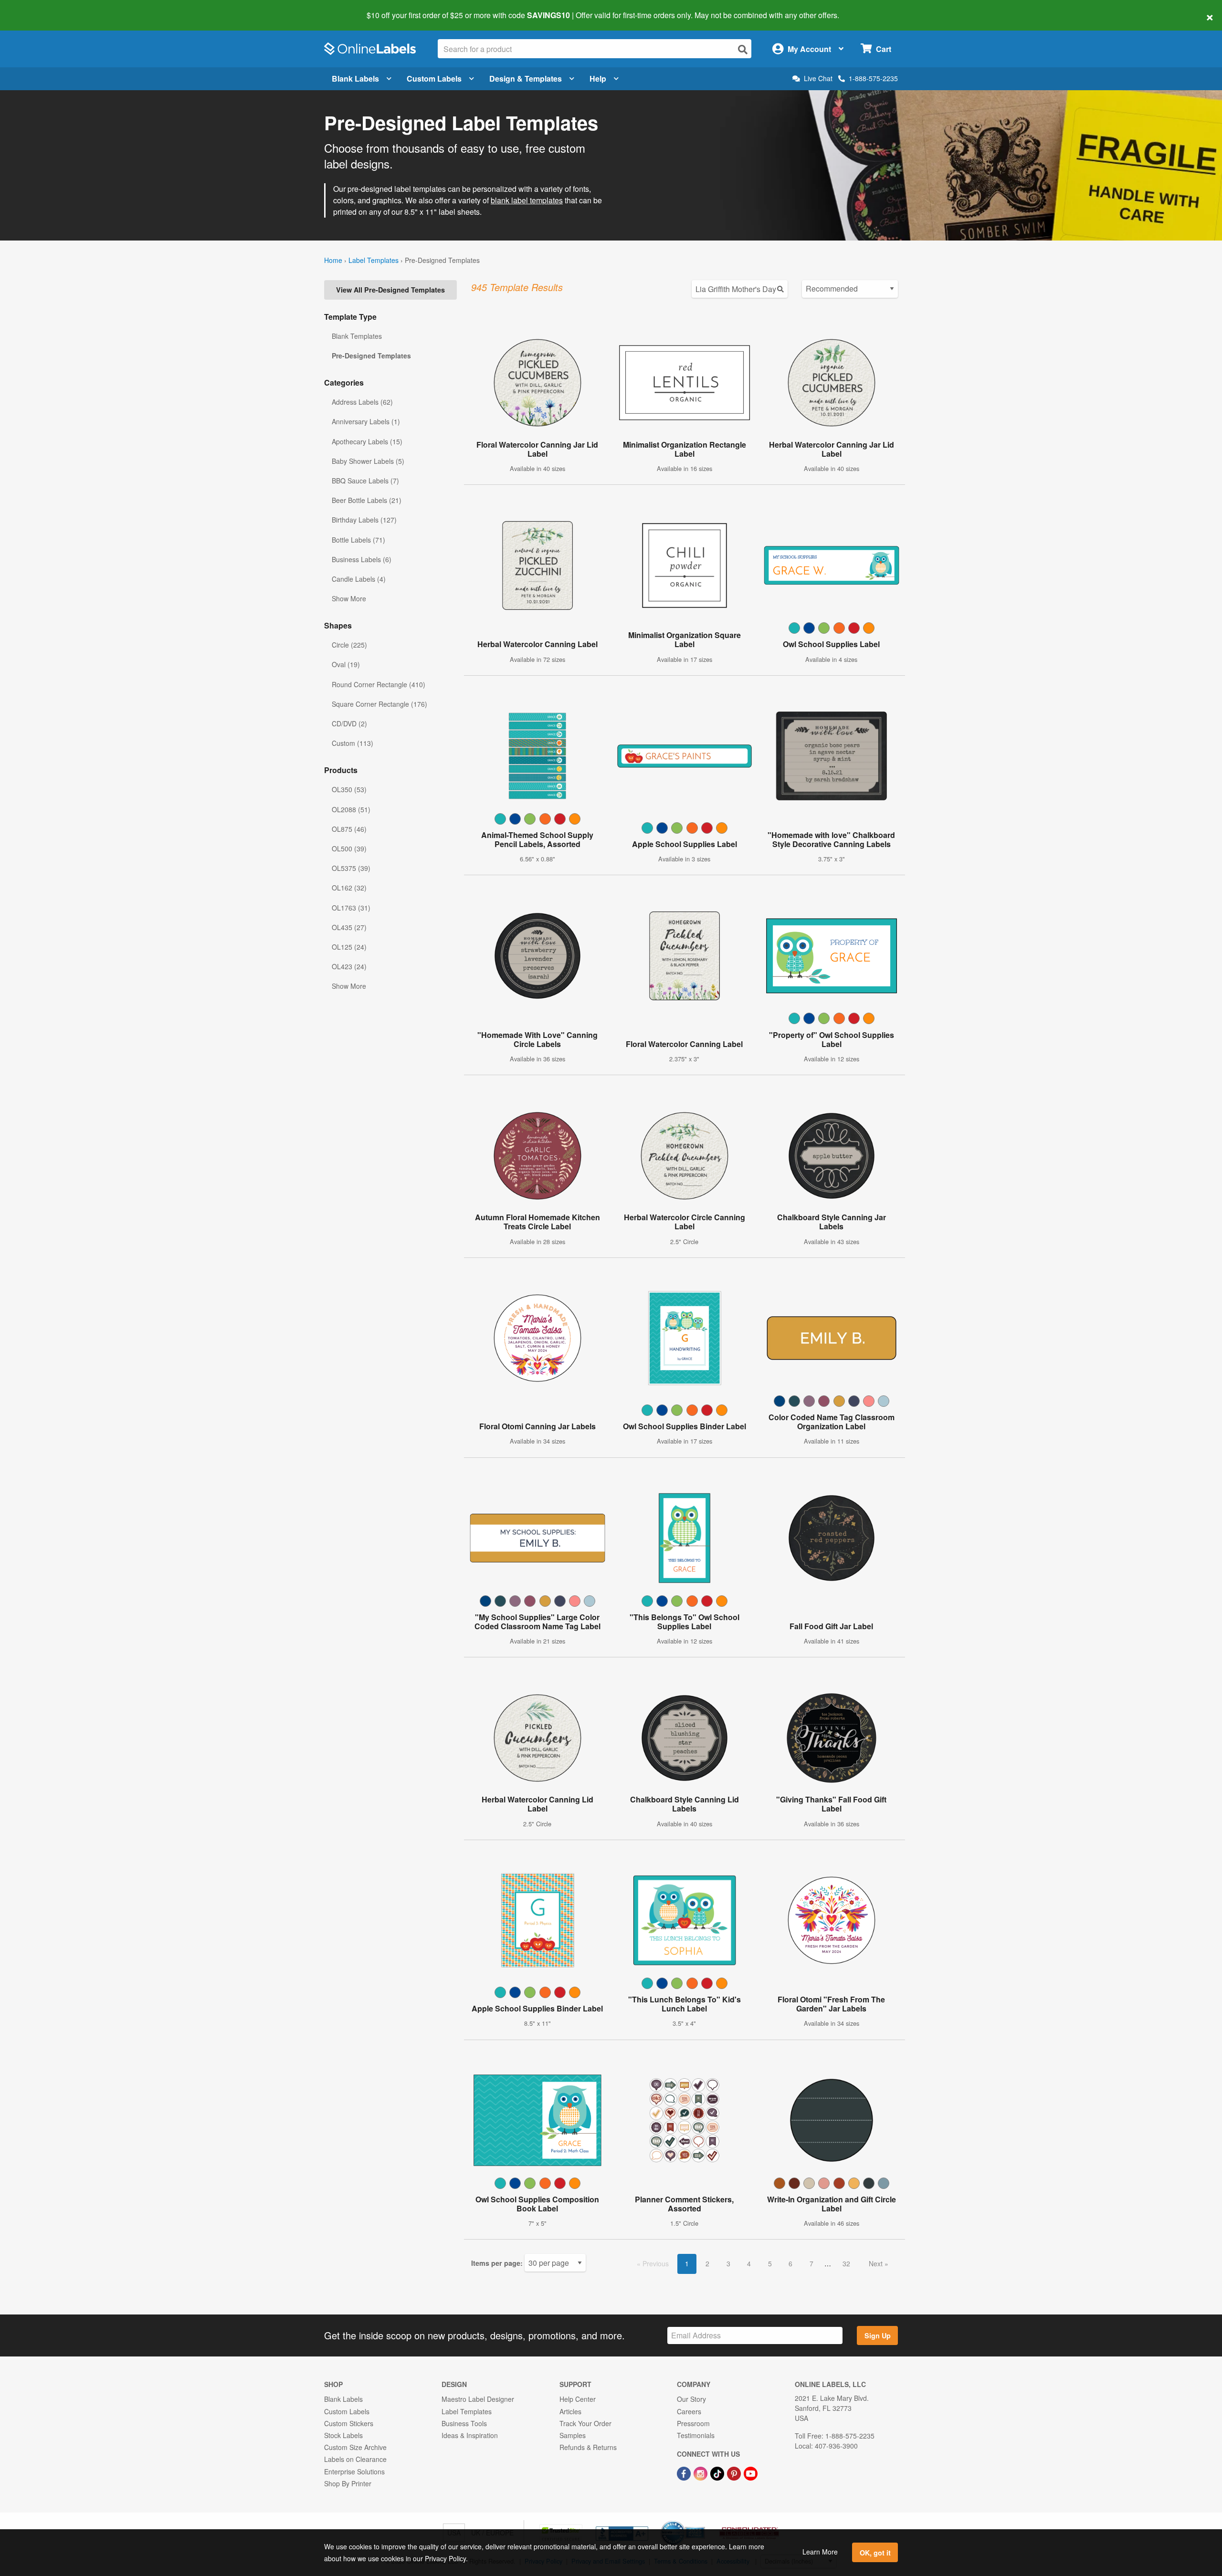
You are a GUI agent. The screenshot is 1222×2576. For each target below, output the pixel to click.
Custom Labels (434, 79)
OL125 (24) (349, 947)
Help (598, 79)
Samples (573, 2435)
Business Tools (464, 2423)
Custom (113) (353, 743)
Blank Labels (355, 79)
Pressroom (693, 2423)
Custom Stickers (349, 2423)
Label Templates (374, 260)
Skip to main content (35, 9)
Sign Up (878, 2335)
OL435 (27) (349, 927)
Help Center (578, 2399)
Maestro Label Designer (478, 2399)
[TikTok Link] (718, 2472)
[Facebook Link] (685, 2472)
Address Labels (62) (362, 402)
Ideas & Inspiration (470, 2435)
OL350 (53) (349, 789)
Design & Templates (526, 79)
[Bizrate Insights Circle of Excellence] (702, 2522)
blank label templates (527, 200)
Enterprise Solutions (354, 2471)
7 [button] (811, 2263)
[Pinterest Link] (735, 2472)
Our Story (691, 2399)
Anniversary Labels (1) (366, 421)
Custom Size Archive (355, 2447)
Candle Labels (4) (359, 579)
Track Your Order (585, 2423)
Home (333, 260)
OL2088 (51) (351, 809)
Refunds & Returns (588, 2447)
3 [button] (728, 2263)
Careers (689, 2411)
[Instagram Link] (701, 2472)
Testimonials (696, 2435)
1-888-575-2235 (873, 78)
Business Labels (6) (362, 559)
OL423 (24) (349, 966)
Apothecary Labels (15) (367, 441)
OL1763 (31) (351, 908)
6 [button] (790, 2263)
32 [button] (846, 2263)
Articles (570, 2411)
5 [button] (770, 2263)
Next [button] (877, 2263)
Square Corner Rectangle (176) (379, 704)
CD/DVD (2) (349, 723)
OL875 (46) (349, 829)
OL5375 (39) (351, 868)
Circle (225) (349, 645)
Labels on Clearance (355, 2459)
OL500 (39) (349, 848)
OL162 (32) (349, 888)
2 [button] (707, 2263)
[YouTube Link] (751, 2472)
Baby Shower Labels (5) (368, 461)
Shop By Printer (348, 2483)
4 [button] (749, 2263)
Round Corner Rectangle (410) (379, 684)
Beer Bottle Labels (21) (367, 500)
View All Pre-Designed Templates (390, 290)
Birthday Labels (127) (364, 520)
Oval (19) (346, 664)
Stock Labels (343, 2435)
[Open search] (743, 49)
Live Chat (818, 79)
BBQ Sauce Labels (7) (365, 481)
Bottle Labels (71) (358, 540)
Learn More (820, 2552)
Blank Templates (357, 336)
